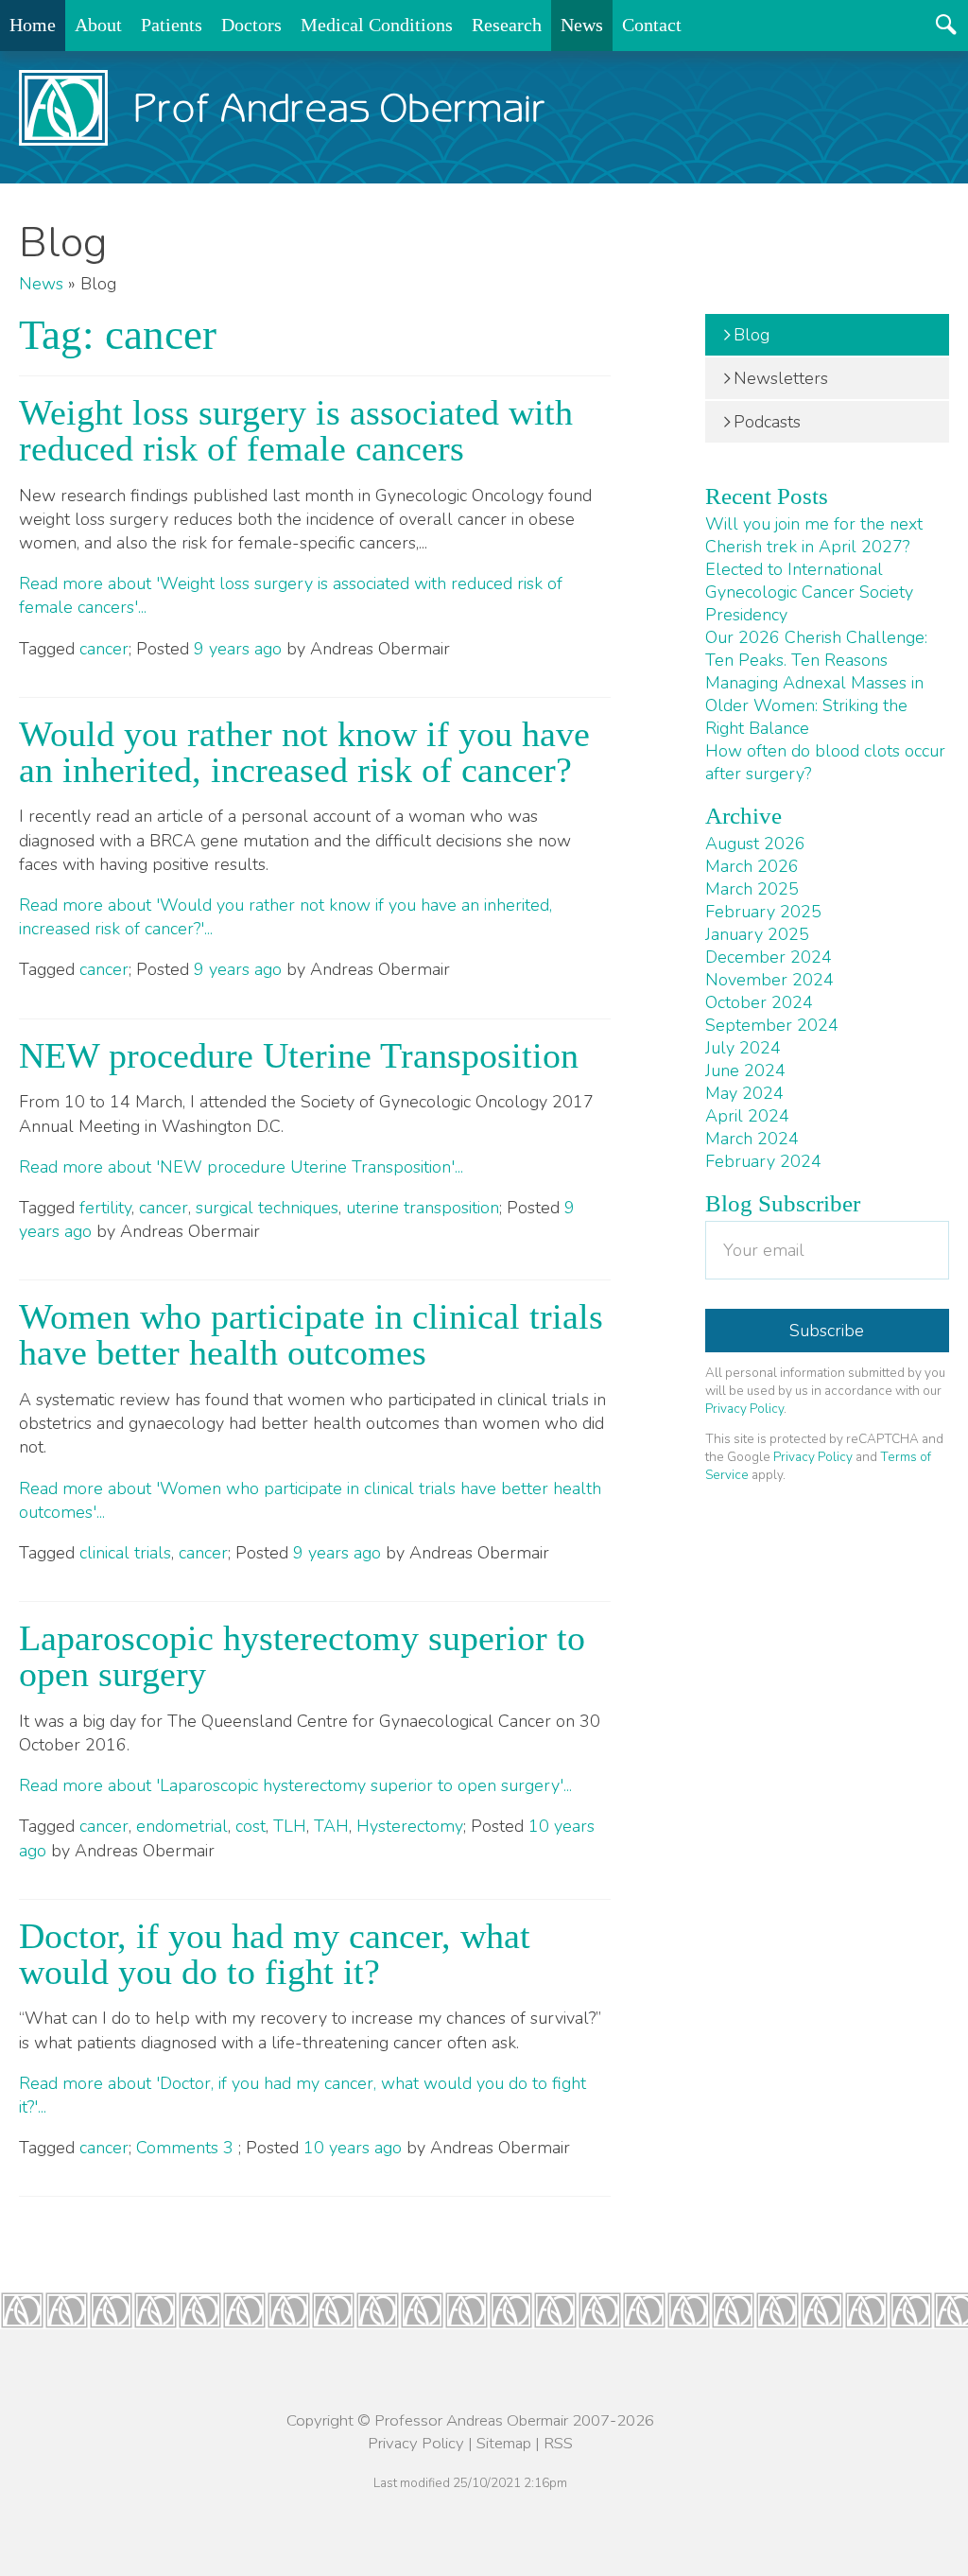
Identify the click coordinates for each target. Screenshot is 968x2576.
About (98, 25)
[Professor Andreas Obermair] (282, 108)
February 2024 (763, 1161)
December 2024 (769, 957)
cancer (104, 649)
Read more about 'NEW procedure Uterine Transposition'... (241, 1167)
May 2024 (744, 1093)
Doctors (251, 25)
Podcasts (767, 422)
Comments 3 (187, 2148)
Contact (652, 25)
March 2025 (752, 889)
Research (507, 25)
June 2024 (745, 1070)
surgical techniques (267, 1208)
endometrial (182, 1826)
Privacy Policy (744, 1409)
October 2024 (759, 1002)
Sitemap (504, 2443)
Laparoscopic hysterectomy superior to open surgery (302, 1656)
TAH (331, 1826)
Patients (172, 25)
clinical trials (125, 1553)
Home (33, 25)
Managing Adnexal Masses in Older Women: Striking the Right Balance (814, 705)
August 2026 (755, 844)
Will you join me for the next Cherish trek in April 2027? (814, 535)
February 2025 (763, 912)
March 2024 (752, 1139)
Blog (752, 335)
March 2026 (752, 866)
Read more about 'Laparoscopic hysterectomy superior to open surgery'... (295, 1785)
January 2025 (757, 934)
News (582, 25)
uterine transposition (423, 1208)
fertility (105, 1208)
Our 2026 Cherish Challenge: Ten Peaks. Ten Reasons (816, 649)
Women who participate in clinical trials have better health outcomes (311, 1334)
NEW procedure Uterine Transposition (299, 1055)
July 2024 (743, 1048)
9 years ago (238, 649)
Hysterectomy (410, 1826)
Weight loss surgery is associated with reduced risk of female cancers (296, 430)
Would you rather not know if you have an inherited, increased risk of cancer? (304, 752)
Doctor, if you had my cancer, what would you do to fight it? (275, 1954)
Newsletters (781, 378)
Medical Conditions (377, 25)
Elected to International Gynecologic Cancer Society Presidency (809, 592)
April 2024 (747, 1116)
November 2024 (769, 980)
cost (251, 1826)
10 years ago (353, 2148)
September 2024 (772, 1025)
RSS (558, 2443)
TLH (290, 1826)
